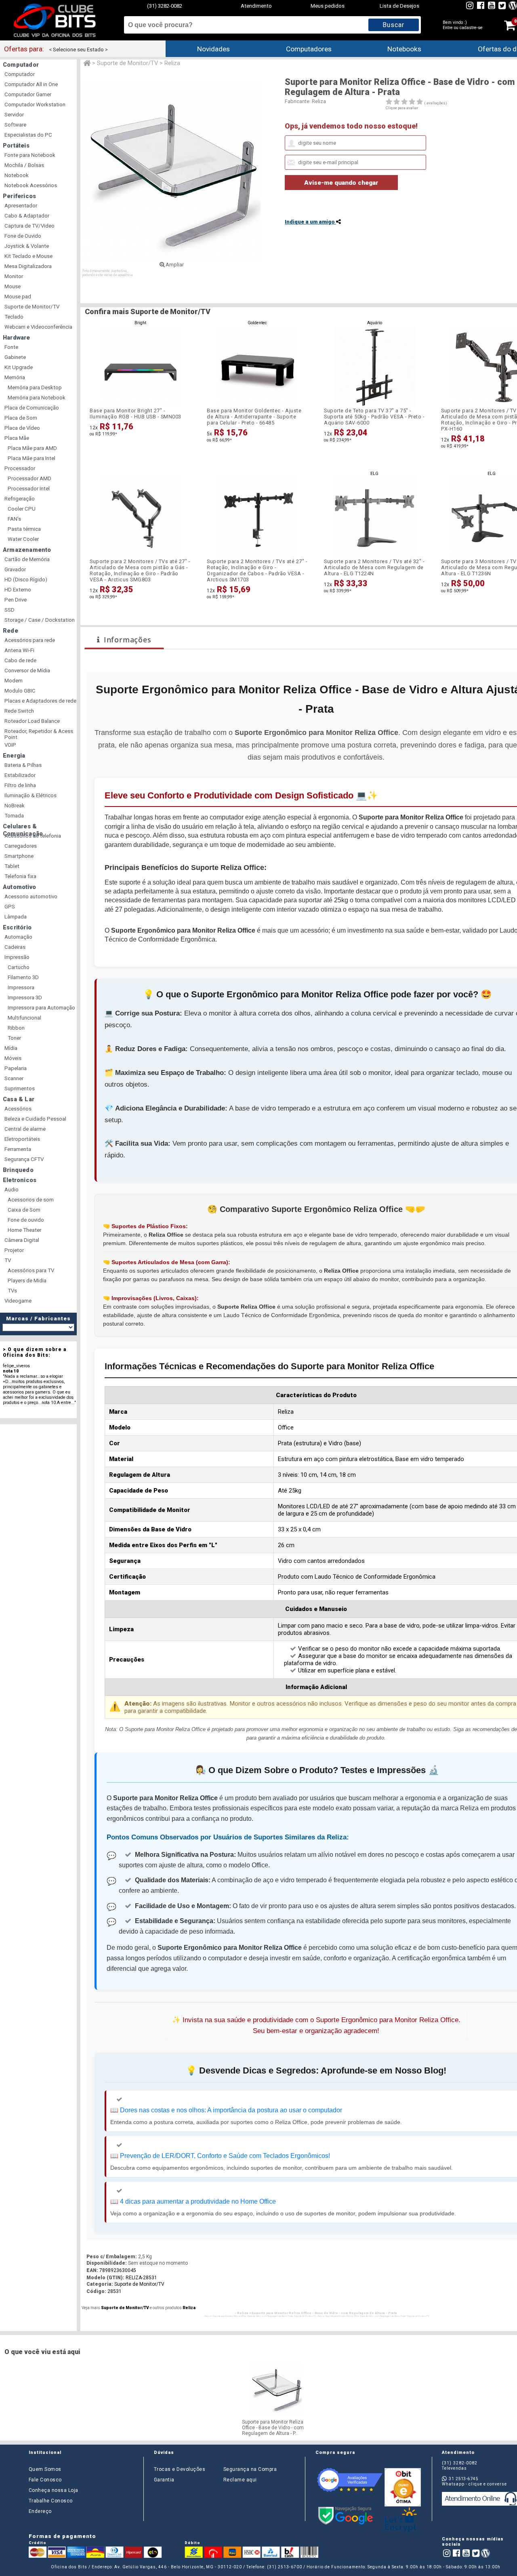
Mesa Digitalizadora (28, 266)
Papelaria (16, 1068)
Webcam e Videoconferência (38, 327)
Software (15, 125)
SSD (9, 610)
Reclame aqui (240, 2480)
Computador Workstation (35, 105)
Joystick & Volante (27, 246)
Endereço (40, 2511)
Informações (128, 640)
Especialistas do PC (28, 135)
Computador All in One (31, 84)
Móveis (13, 1058)
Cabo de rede (20, 660)
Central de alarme (25, 1129)
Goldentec (257, 323)
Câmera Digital (22, 1240)
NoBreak (15, 806)
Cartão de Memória (27, 559)
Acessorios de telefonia (33, 836)
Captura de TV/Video (29, 226)
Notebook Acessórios (31, 185)
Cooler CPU (22, 509)
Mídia (11, 1048)
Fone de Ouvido (23, 236)
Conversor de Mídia (27, 670)
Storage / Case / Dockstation (40, 620)
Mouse (13, 286)
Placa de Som (21, 418)
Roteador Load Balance (32, 721)
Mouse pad (18, 297)
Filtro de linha (20, 785)
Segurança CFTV (24, 1159)
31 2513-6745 (463, 2479)
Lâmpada (16, 917)
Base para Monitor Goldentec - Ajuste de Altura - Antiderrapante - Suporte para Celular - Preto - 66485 (254, 417)
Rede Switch (19, 711)
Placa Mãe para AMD (32, 448)
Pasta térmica (24, 529)
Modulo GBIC (20, 691)
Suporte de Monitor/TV (32, 307)
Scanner (14, 1078)
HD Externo (18, 590)
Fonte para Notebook (30, 155)
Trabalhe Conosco (51, 2501)
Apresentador (21, 206)
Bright (140, 323)
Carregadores (21, 846)
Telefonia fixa (20, 876)
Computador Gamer (28, 94)
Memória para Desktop (35, 387)
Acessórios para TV (31, 1270)
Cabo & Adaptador (27, 216)
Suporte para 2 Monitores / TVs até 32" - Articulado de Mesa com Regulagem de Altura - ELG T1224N (374, 567)
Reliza (319, 101)
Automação (18, 937)
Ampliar (174, 265)
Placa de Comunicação (32, 408)
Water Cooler (23, 539)
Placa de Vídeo (22, 428)
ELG (374, 474)
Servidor (14, 115)
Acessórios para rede (30, 640)
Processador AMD (29, 478)
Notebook (17, 175)
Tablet (12, 866)
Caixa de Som (24, 1210)
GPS (10, 907)
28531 (115, 2291)
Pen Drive (16, 600)
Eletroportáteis (22, 1139)
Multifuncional (24, 1018)
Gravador (15, 569)
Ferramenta (18, 1149)
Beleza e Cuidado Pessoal (35, 1119)
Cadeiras (15, 947)
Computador (20, 74)
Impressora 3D (25, 998)
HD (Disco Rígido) (26, 580)
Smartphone (19, 856)
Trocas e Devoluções (180, 2469)
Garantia (164, 2480)
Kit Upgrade (19, 367)
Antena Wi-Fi (19, 650)
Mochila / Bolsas (24, 165)
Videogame (18, 1301)
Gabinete (15, 357)
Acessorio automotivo (31, 896)
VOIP (10, 745)
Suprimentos (20, 1088)
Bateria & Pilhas (23, 765)
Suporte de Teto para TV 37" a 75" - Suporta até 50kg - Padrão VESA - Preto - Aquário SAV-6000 (374, 417)
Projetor (14, 1250)
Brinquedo (18, 1170)
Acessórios (18, 1109)
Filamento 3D (23, 977)
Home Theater (24, 1230)
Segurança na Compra (250, 2469)
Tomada (14, 816)
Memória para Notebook (37, 398)
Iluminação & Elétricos (30, 795)
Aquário (375, 323)
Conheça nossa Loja (54, 2490)
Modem (14, 681)
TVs (12, 1291)
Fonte (11, 347)
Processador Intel (29, 489)
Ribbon (16, 1028)
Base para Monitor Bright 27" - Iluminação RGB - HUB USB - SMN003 (136, 414)
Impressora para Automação (41, 1008)
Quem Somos (45, 2469)
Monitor (14, 276)
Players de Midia (27, 1281)
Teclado (14, 317)
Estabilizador (20, 775)
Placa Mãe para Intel (32, 458)
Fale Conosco (45, 2480)
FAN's (14, 519)
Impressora (21, 987)
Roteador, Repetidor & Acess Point (39, 734)
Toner (14, 1038)
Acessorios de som (31, 1200)
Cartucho (19, 967)
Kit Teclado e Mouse (28, 256)
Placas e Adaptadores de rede (40, 701)
